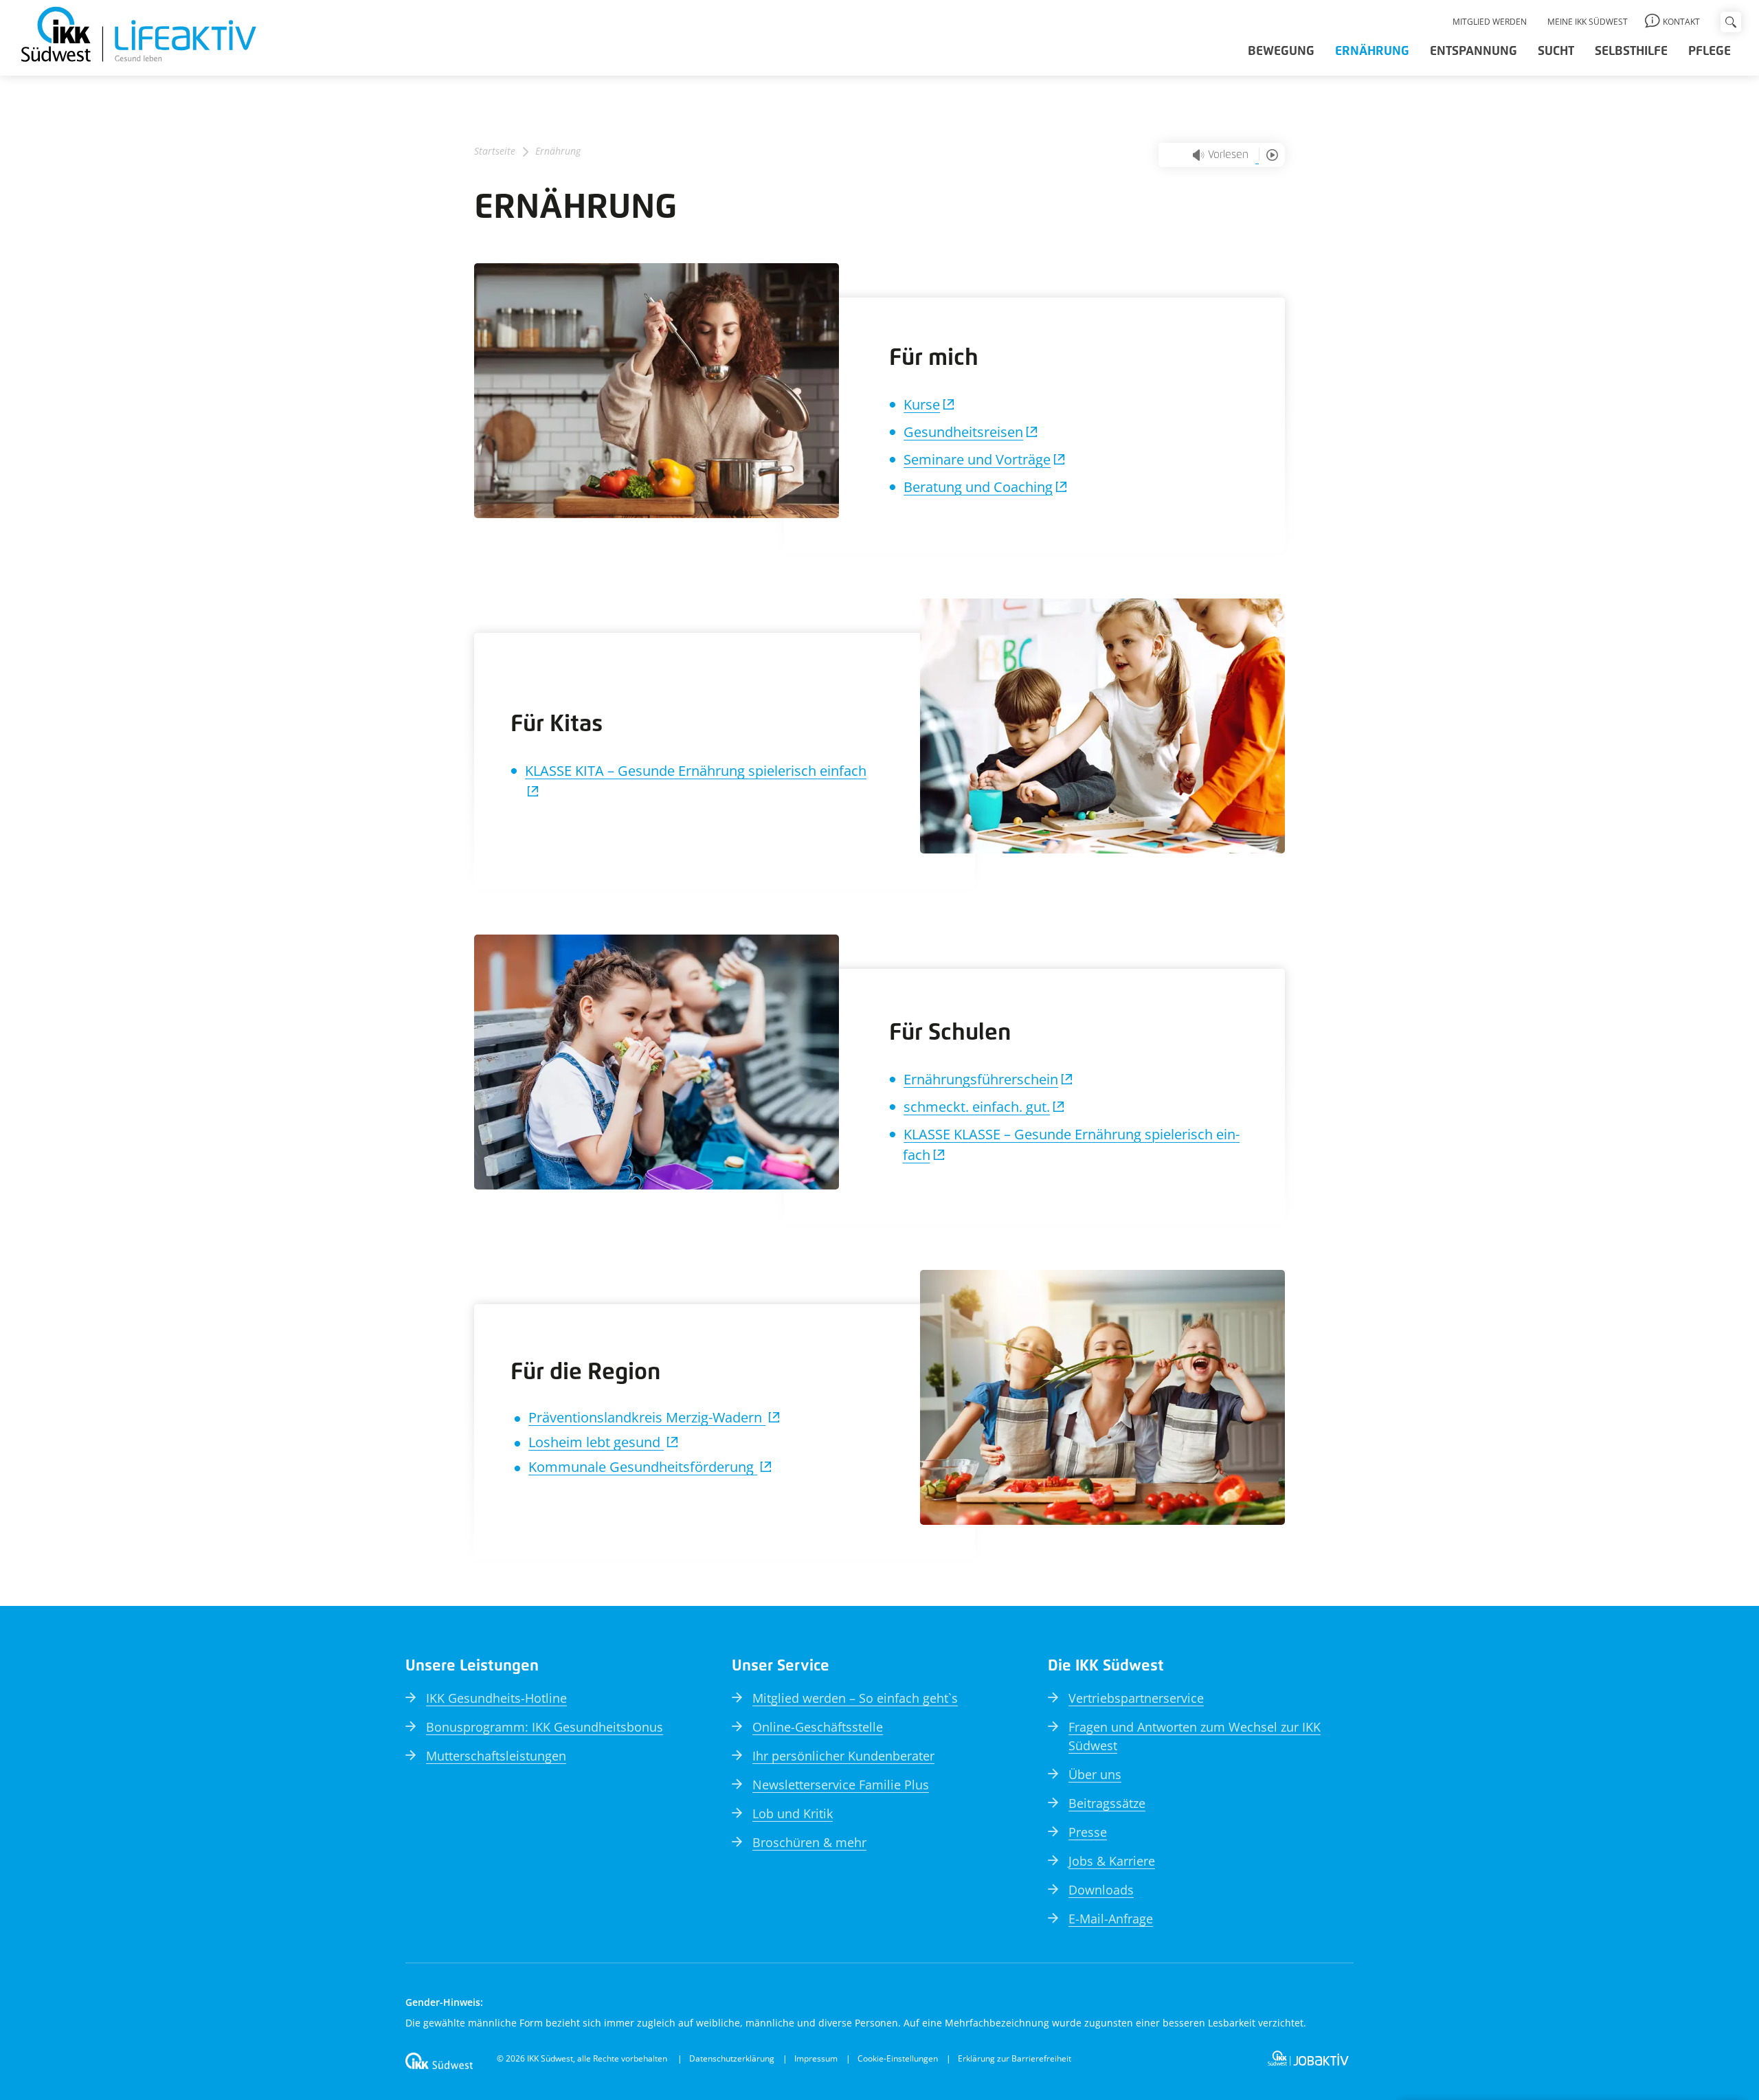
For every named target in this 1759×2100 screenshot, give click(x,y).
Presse (1088, 1832)
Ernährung (1372, 52)
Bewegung (1281, 52)
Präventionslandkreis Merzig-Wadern (647, 1417)
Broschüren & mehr (809, 1842)
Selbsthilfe (1631, 52)
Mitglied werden (1490, 22)
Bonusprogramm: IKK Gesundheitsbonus (545, 1727)
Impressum (816, 2058)
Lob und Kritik (793, 1813)
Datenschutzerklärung (732, 2058)
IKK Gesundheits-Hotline (496, 1698)
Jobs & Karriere (1112, 1861)
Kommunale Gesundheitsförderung (643, 1467)
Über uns (1095, 1774)
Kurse (922, 404)
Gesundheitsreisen (963, 432)
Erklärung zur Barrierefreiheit (1015, 2058)
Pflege (1710, 52)
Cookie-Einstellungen (898, 2058)
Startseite (495, 151)
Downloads (1101, 1890)
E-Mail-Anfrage (1111, 1919)
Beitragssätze (1107, 1803)
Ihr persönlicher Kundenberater (843, 1756)
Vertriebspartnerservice (1136, 1698)
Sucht (1556, 52)
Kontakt (1681, 22)
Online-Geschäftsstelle (818, 1727)
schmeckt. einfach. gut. (977, 1107)
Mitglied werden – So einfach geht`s (855, 1698)
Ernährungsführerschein (981, 1079)
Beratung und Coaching (978, 487)
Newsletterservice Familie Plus (841, 1785)
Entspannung (1474, 52)
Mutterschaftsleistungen (496, 1756)
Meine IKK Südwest (1588, 22)
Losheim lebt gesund (596, 1442)
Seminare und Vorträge (977, 459)
